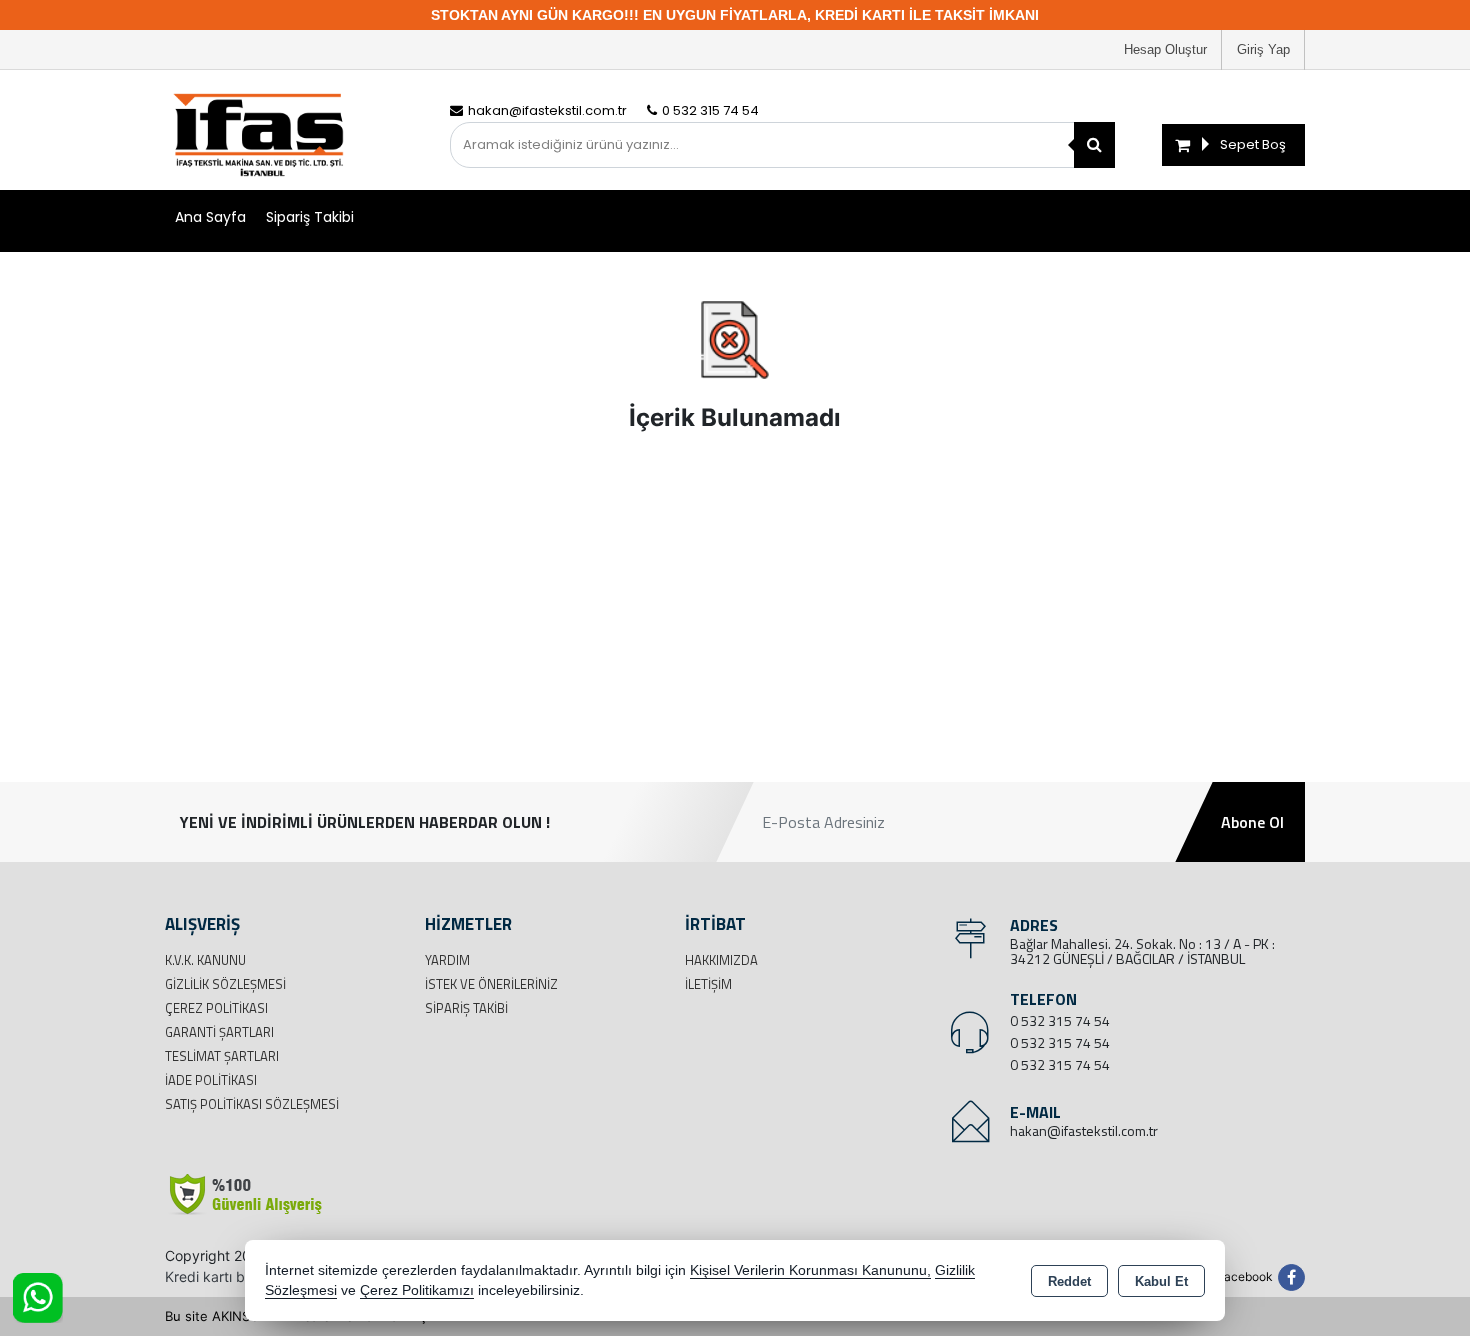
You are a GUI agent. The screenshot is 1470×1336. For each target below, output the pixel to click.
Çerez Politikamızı (417, 1290)
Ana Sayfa (210, 217)
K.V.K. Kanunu (205, 960)
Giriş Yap (1263, 49)
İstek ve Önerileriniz (491, 984)
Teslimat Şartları (222, 1056)
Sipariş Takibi (310, 217)
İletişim (708, 984)
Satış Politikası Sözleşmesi (252, 1104)
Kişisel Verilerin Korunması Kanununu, (810, 1270)
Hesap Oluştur (1165, 49)
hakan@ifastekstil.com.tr (1084, 1130)
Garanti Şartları (219, 1032)
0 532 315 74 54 (1060, 1020)
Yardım (447, 960)
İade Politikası (211, 1080)
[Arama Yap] (1094, 145)
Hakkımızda (721, 960)
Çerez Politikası (216, 1008)
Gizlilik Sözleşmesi (225, 984)
